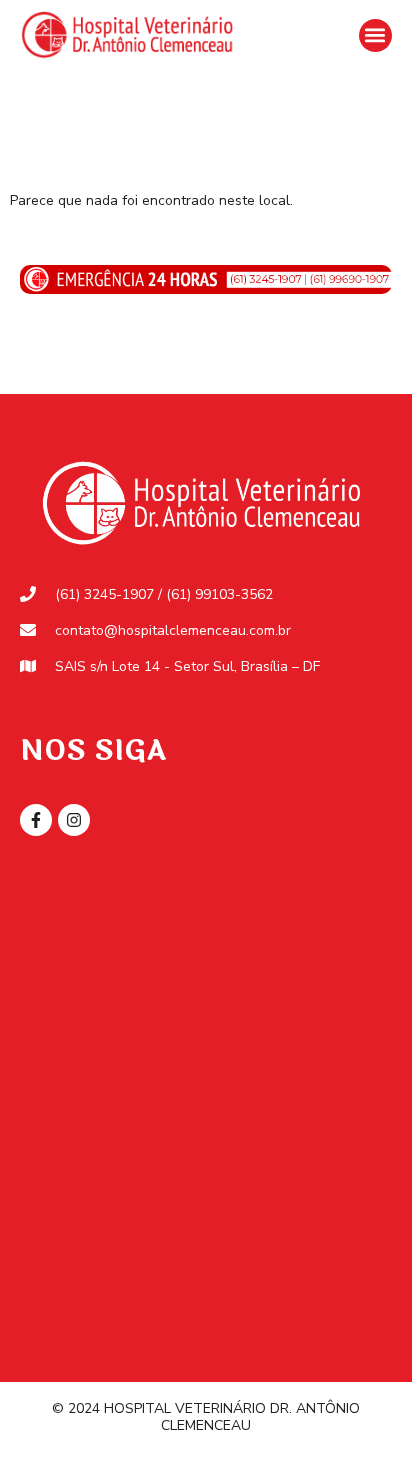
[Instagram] (74, 820)
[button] (375, 35)
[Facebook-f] (36, 820)
